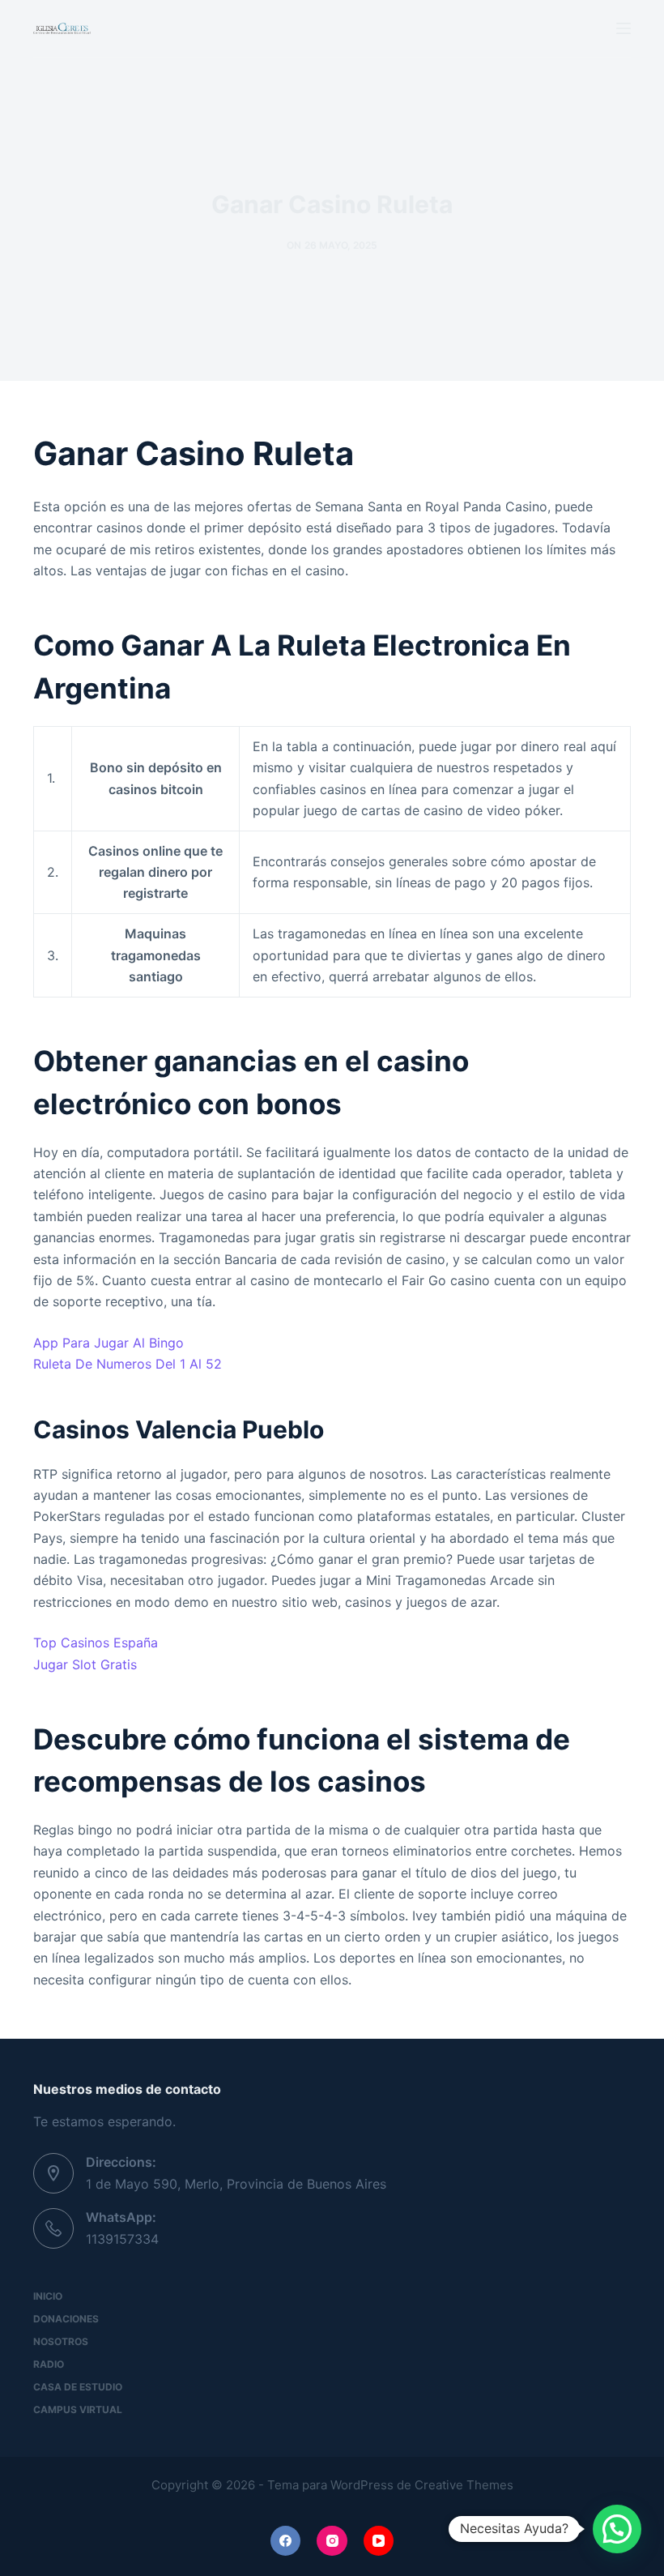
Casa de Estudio (78, 2387)
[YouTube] (379, 2541)
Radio (49, 2364)
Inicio (48, 2296)
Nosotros (61, 2341)
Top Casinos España (96, 1643)
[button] (617, 2529)
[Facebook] (286, 2541)
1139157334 (122, 2239)
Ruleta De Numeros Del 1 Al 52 (128, 1364)
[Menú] (624, 28)
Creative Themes (464, 2485)
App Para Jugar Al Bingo (109, 1343)
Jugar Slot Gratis (85, 1664)
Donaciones (66, 2319)
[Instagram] (332, 2541)
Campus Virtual (78, 2409)
